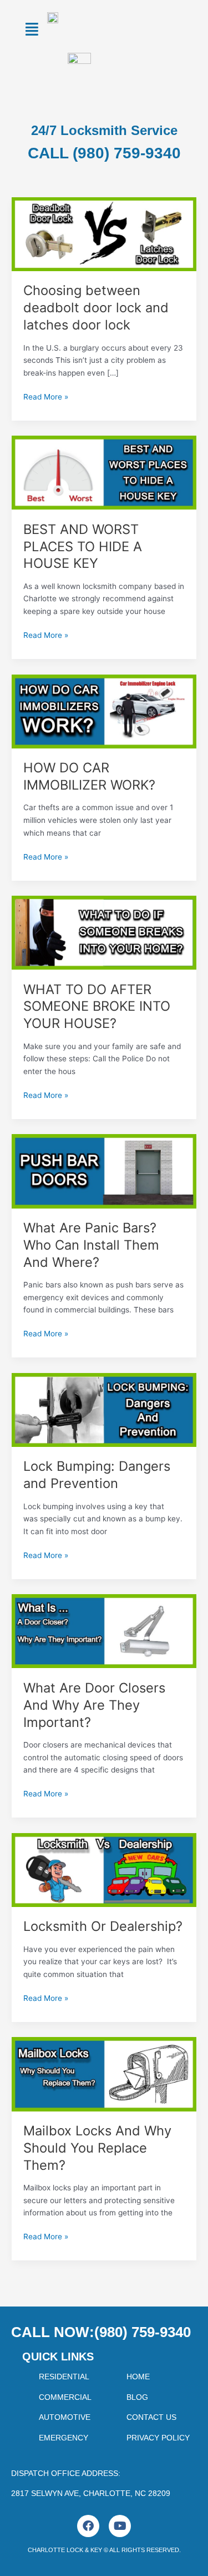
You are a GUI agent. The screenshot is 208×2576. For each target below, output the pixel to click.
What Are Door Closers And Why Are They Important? (94, 1705)
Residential (64, 2377)
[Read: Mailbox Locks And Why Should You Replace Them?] (104, 2074)
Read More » (46, 396)
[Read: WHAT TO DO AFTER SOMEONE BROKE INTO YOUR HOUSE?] (104, 932)
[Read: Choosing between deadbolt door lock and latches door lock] (104, 233)
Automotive (65, 2417)
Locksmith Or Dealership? (103, 1926)
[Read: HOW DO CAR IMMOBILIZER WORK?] (104, 711)
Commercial (65, 2397)
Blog (137, 2397)
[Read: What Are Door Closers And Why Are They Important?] (104, 1631)
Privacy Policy (158, 2438)
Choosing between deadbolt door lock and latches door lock (96, 308)
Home (138, 2377)
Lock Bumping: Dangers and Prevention (97, 1475)
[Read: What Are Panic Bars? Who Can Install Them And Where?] (104, 1171)
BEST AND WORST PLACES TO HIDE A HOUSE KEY (83, 546)
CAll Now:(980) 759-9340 (101, 2332)
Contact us (151, 2417)
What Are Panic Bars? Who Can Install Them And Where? (91, 1245)
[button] (32, 29)
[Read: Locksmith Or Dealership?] (104, 1869)
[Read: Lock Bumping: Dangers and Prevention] (104, 1409)
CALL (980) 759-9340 (104, 153)
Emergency (64, 2438)
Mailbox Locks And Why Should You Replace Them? (97, 2148)
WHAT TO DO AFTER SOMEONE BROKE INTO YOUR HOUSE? (97, 1007)
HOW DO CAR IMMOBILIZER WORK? (89, 776)
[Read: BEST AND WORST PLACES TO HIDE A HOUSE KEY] (104, 472)
